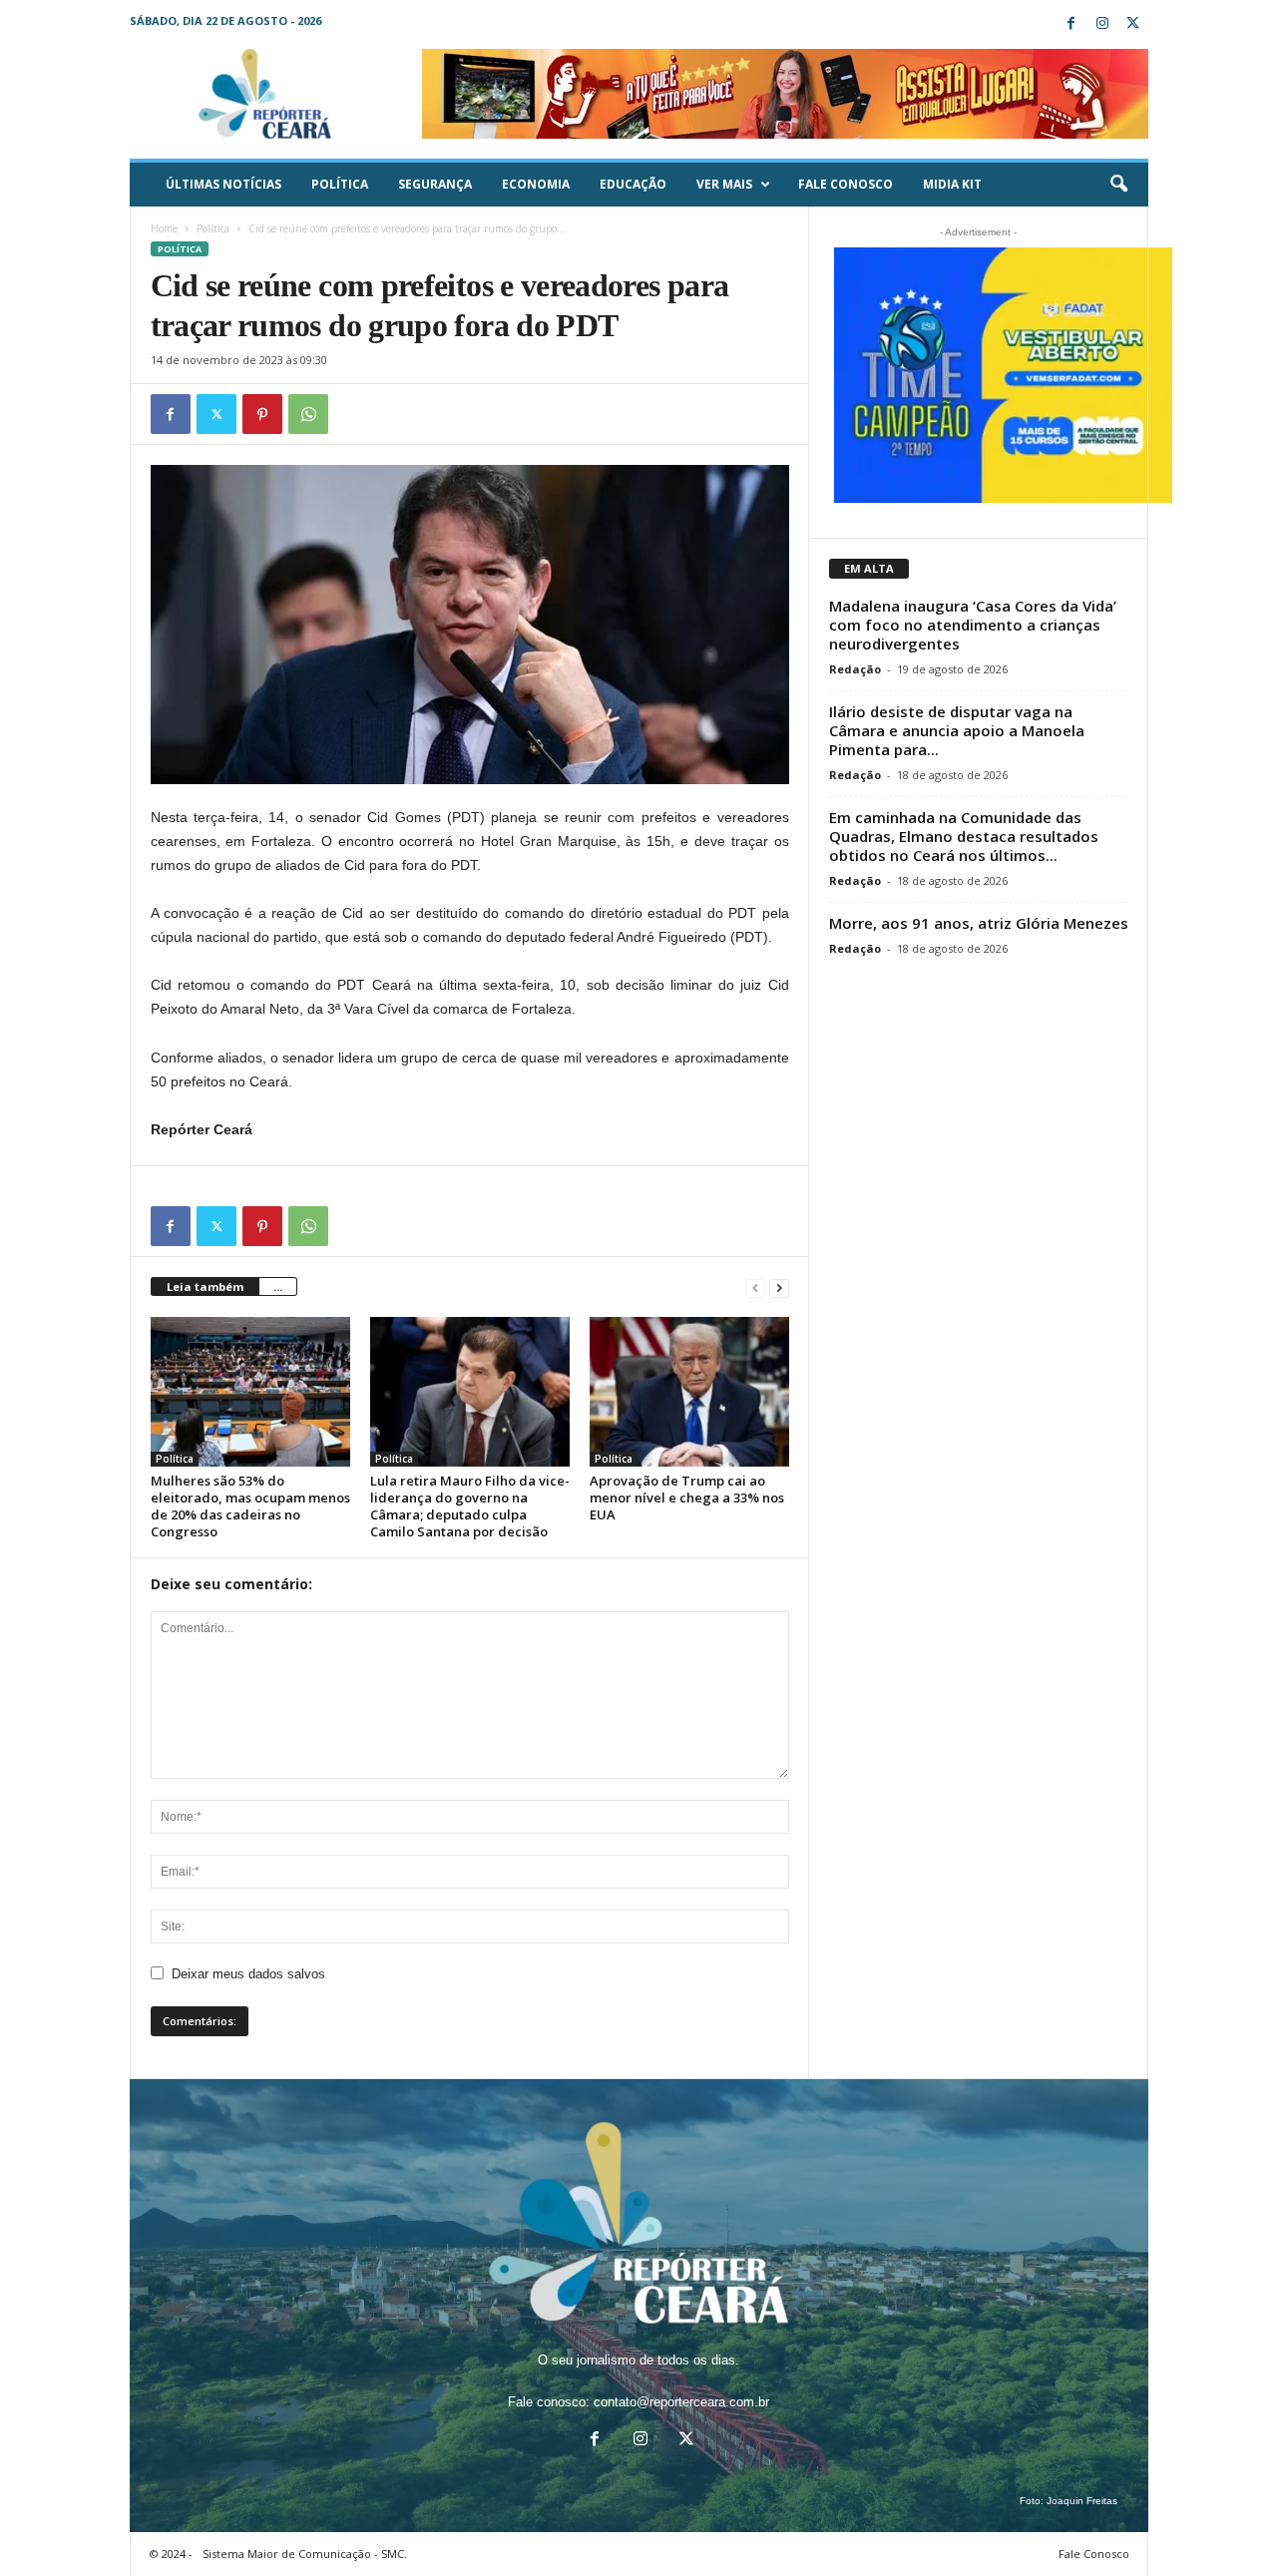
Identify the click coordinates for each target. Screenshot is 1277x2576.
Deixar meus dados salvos (248, 1974)
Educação (633, 184)
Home (164, 228)
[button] (1118, 185)
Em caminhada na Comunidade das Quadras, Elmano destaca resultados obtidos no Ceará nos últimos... (964, 836)
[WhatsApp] (308, 414)
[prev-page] (755, 1288)
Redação (855, 669)
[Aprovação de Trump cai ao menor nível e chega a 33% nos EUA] (689, 1392)
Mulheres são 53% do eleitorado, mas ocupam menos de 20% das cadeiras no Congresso (250, 1506)
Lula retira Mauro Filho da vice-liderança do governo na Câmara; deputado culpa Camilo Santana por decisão (470, 1506)
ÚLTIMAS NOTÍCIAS (223, 184)
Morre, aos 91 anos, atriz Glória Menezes (979, 923)
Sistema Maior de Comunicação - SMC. (305, 2554)
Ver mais (724, 184)
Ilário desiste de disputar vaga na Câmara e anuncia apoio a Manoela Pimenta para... (957, 730)
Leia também (205, 1287)
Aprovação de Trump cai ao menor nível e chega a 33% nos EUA (687, 1498)
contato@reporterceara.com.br (681, 2402)
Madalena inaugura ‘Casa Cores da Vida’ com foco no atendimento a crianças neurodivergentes (973, 625)
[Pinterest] (262, 414)
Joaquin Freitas (1082, 2501)
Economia (536, 184)
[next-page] (779, 1288)
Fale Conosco (846, 184)
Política (340, 184)
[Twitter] (1133, 24)
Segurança (435, 184)
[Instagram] (1102, 24)
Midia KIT (952, 184)
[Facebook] (1071, 24)
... (278, 1287)
